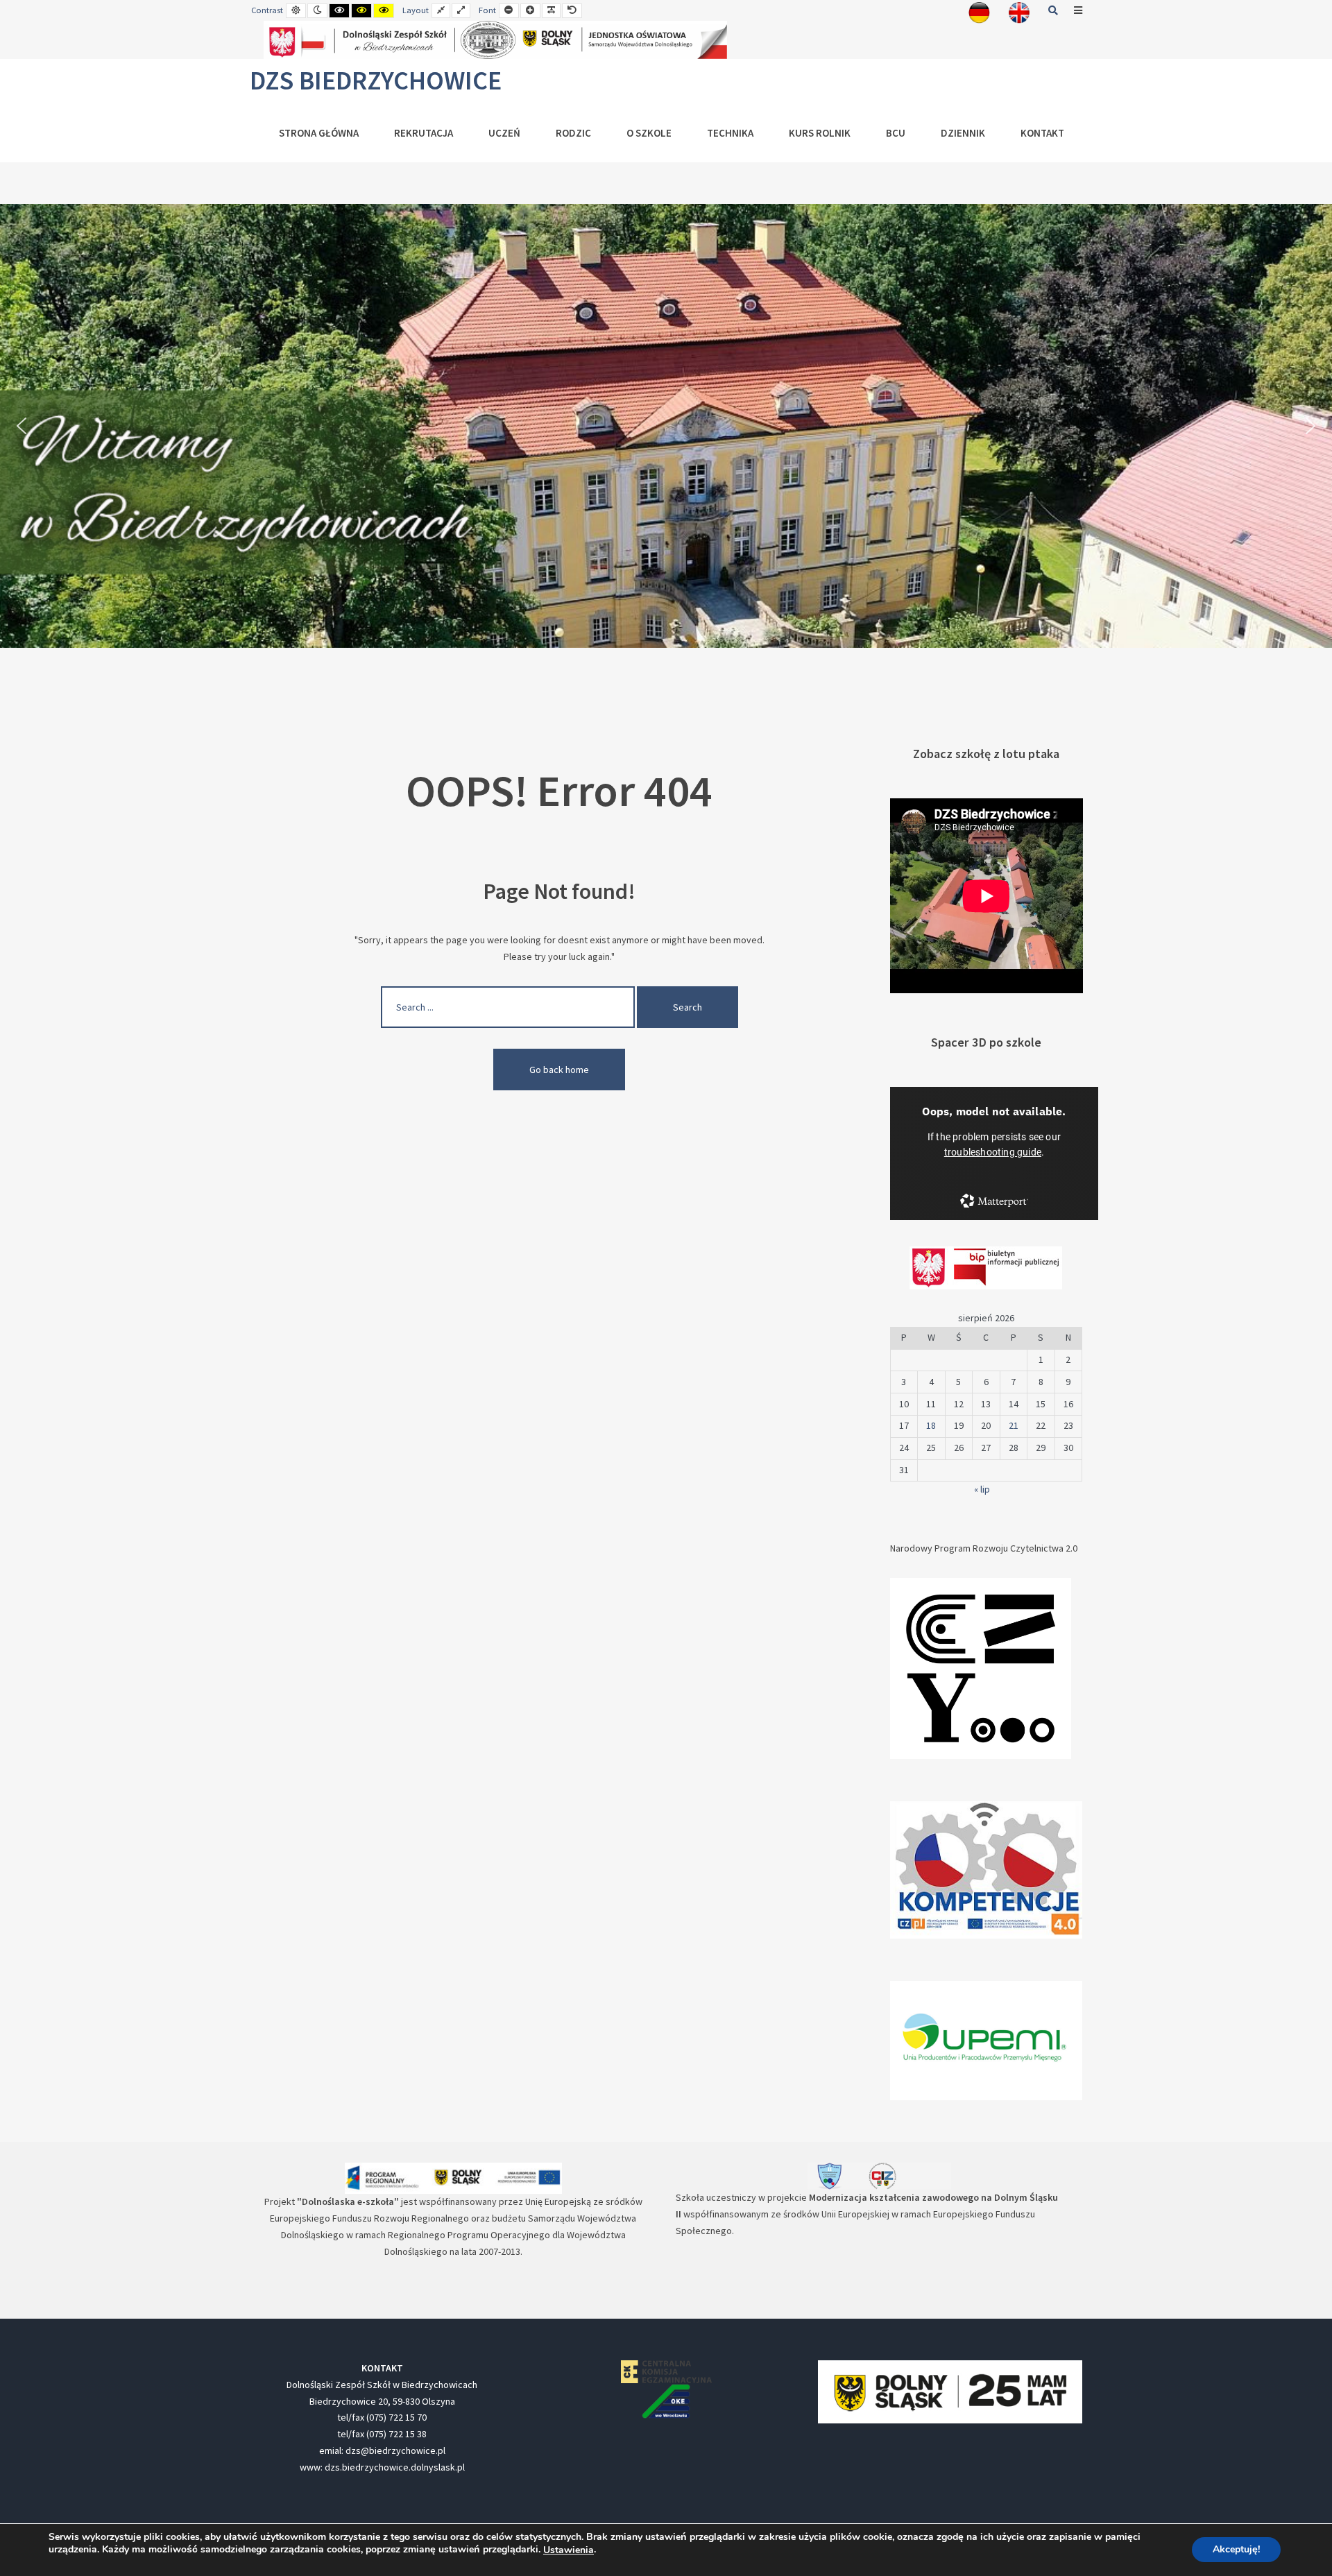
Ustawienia (569, 2550)
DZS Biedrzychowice (376, 80)
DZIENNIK (963, 133)
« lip (982, 1489)
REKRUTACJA (424, 133)
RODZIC (573, 133)
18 (931, 1425)
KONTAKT (1042, 133)
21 (1014, 1425)
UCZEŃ (504, 133)
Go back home (559, 1070)
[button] (22, 426)
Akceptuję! (1236, 2550)
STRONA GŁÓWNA (319, 133)
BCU (896, 133)
